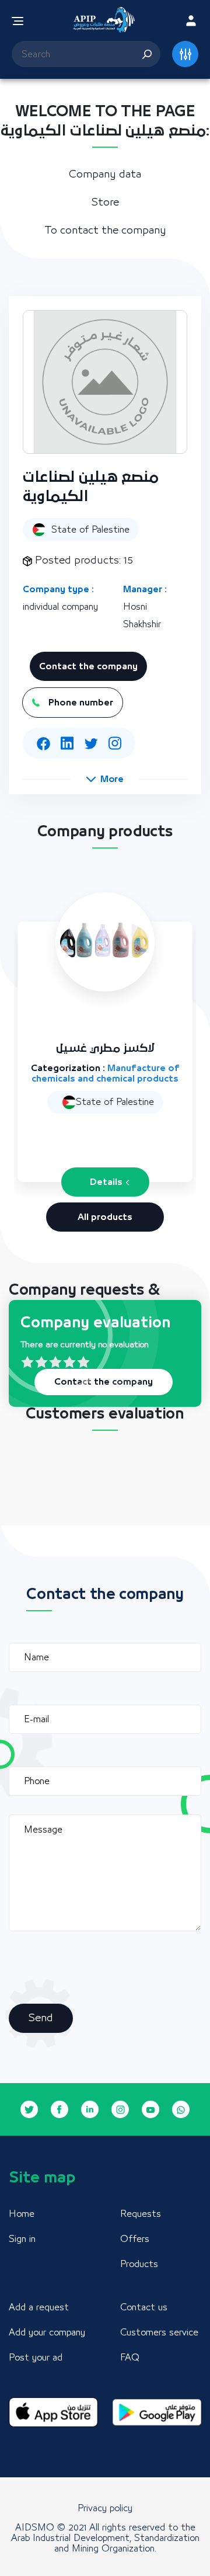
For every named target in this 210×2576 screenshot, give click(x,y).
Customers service (159, 2332)
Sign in (22, 2239)
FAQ (130, 2358)
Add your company (47, 2332)
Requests (141, 2214)
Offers (135, 2239)
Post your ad (36, 2358)
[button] (105, 779)
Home (22, 2214)
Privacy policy (105, 2508)
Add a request (39, 2307)
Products (139, 2264)
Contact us (144, 2307)
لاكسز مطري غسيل (105, 1049)
